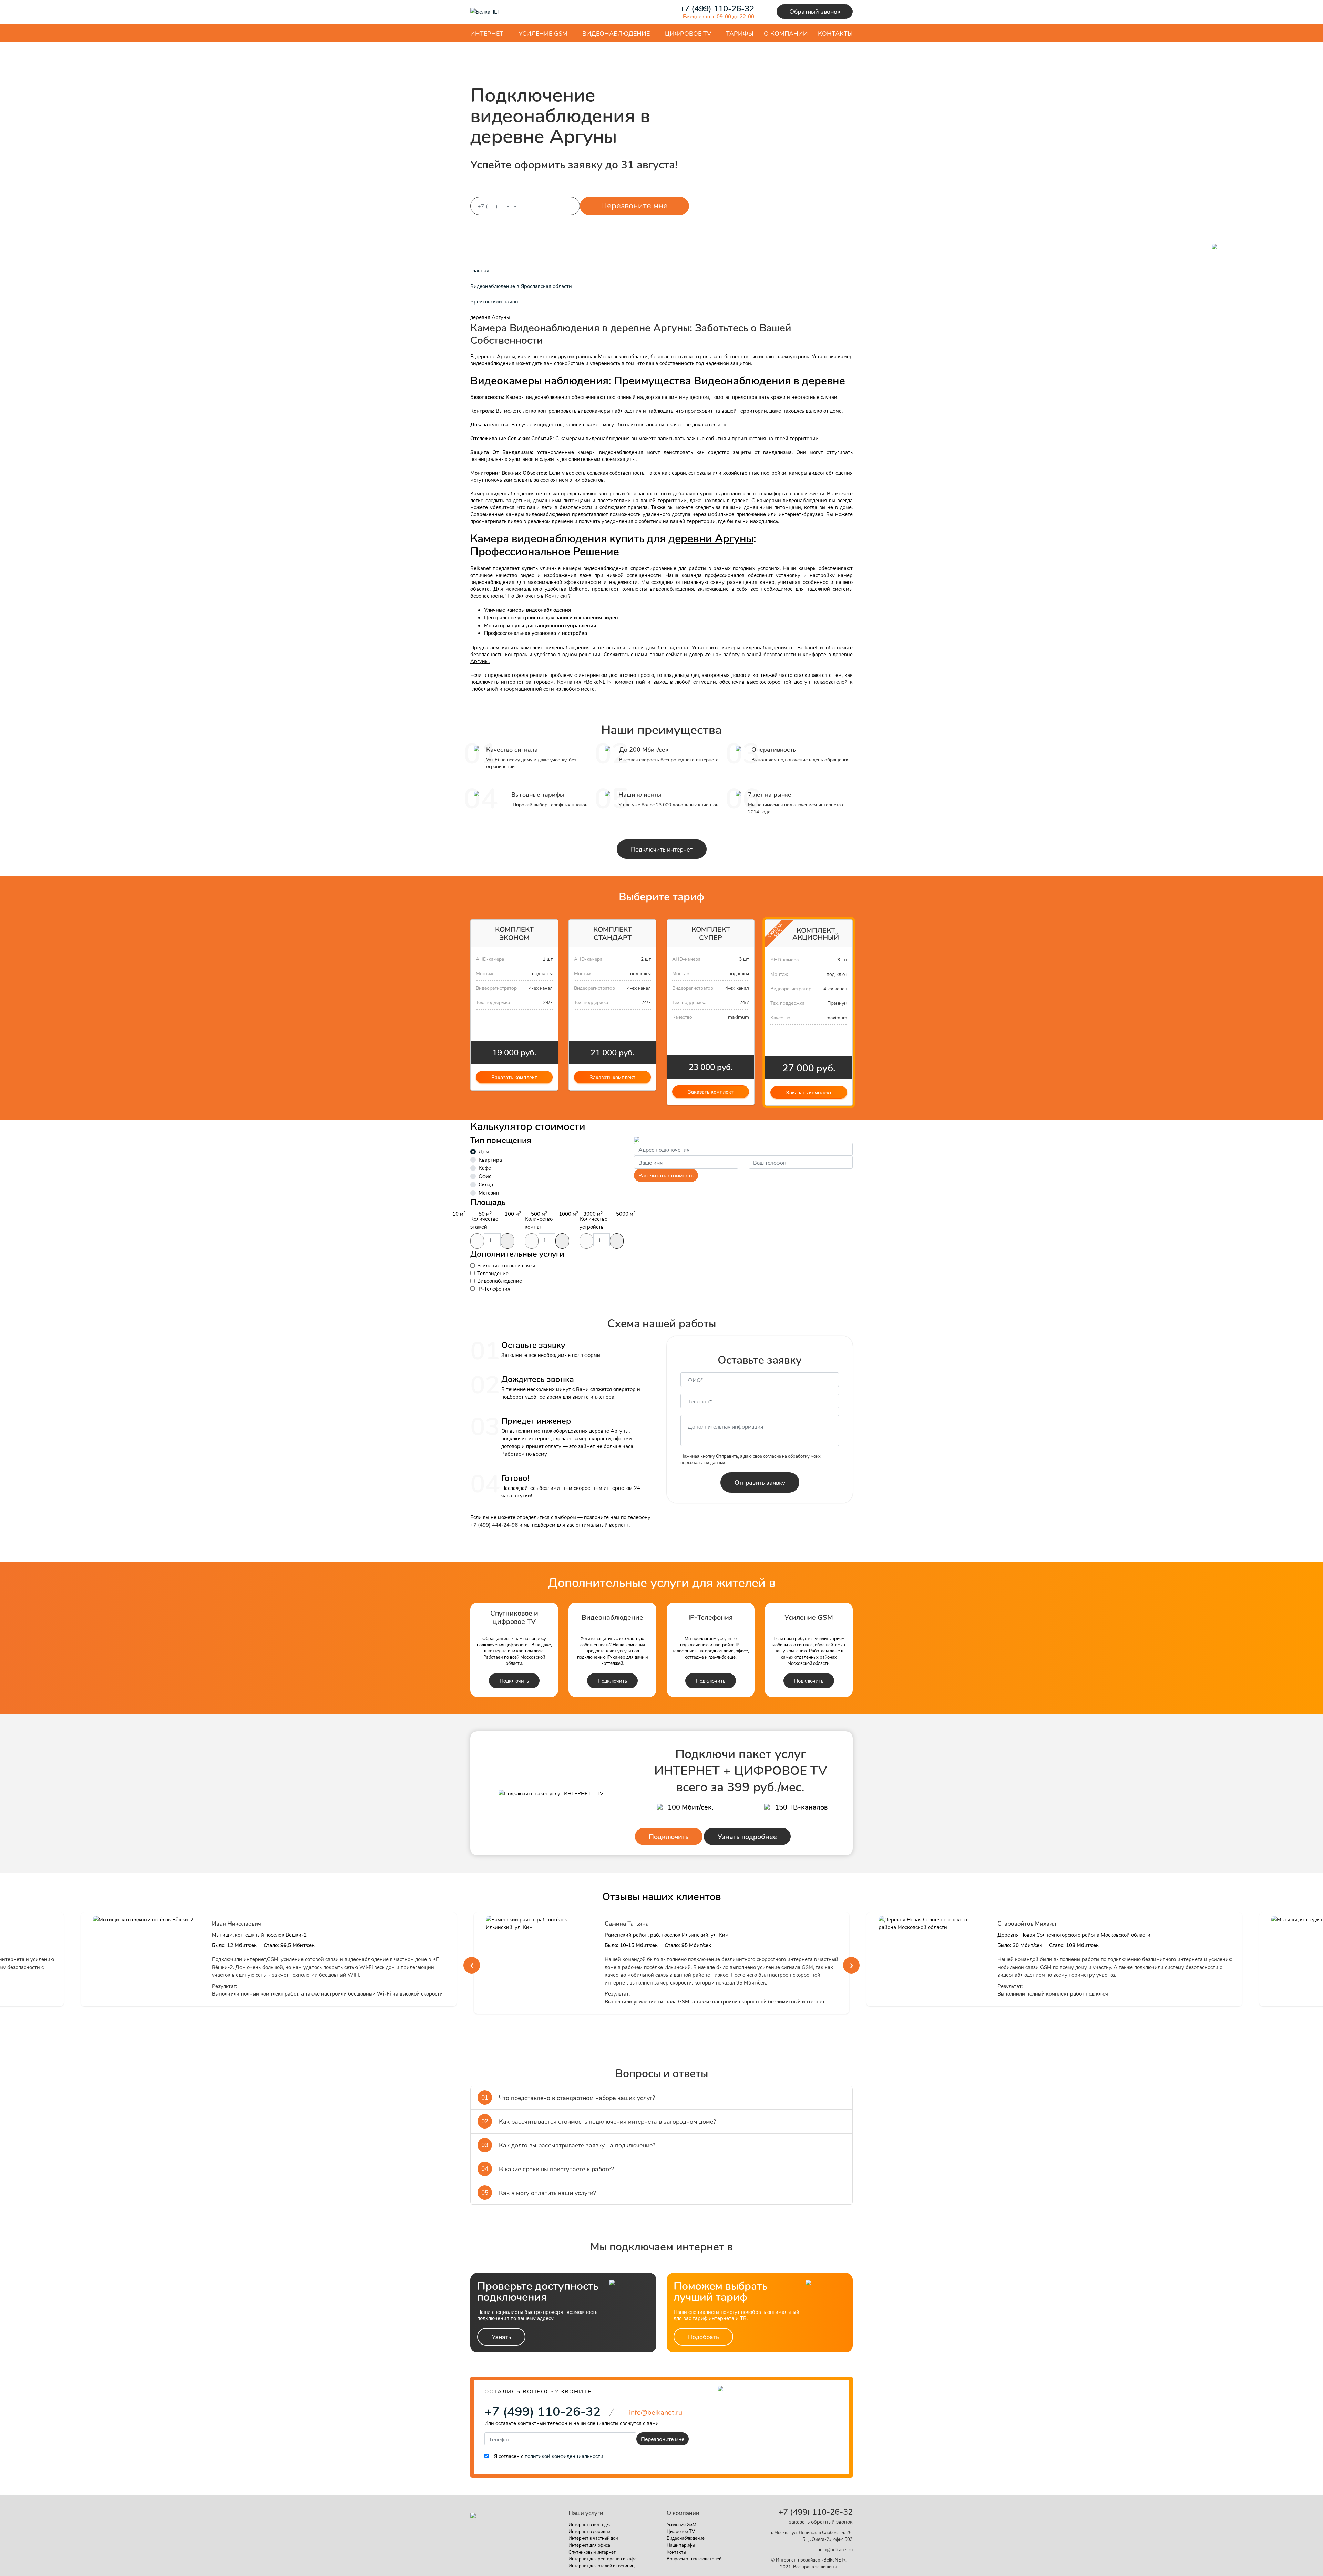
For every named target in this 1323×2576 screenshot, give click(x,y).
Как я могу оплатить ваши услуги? (539, 2193)
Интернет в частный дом (593, 2538)
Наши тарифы (681, 2545)
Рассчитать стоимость (666, 1175)
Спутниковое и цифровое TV (514, 1617)
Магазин (489, 1193)
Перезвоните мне (634, 205)
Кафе (485, 1168)
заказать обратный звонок (821, 2522)
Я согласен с (548, 2456)
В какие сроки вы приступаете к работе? (548, 2169)
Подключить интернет (662, 849)
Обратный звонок (815, 11)
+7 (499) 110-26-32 (543, 2411)
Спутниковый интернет (592, 2552)
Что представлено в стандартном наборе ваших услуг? (568, 2098)
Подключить (514, 1681)
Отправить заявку (760, 1482)
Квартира (490, 1160)
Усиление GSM (809, 1617)
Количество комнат (539, 1223)
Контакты (676, 2552)
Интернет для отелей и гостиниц (601, 2566)
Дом (484, 1151)
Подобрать (703, 2337)
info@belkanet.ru (836, 2549)
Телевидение (493, 1273)
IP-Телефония (494, 1289)
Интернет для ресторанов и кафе (603, 2559)
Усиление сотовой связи (506, 1265)
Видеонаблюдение (500, 1281)
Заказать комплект (514, 1077)
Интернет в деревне (589, 2531)
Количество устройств (593, 1223)
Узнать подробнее (747, 1836)
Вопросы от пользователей (694, 2559)
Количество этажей (484, 1223)
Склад (486, 1184)
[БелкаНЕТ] (485, 11)
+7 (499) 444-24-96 (494, 1525)
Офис (485, 1176)
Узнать (501, 2337)
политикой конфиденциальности (564, 2456)
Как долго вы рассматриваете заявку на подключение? (568, 2145)
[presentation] (472, 1965)
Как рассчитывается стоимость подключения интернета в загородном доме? (599, 2121)
